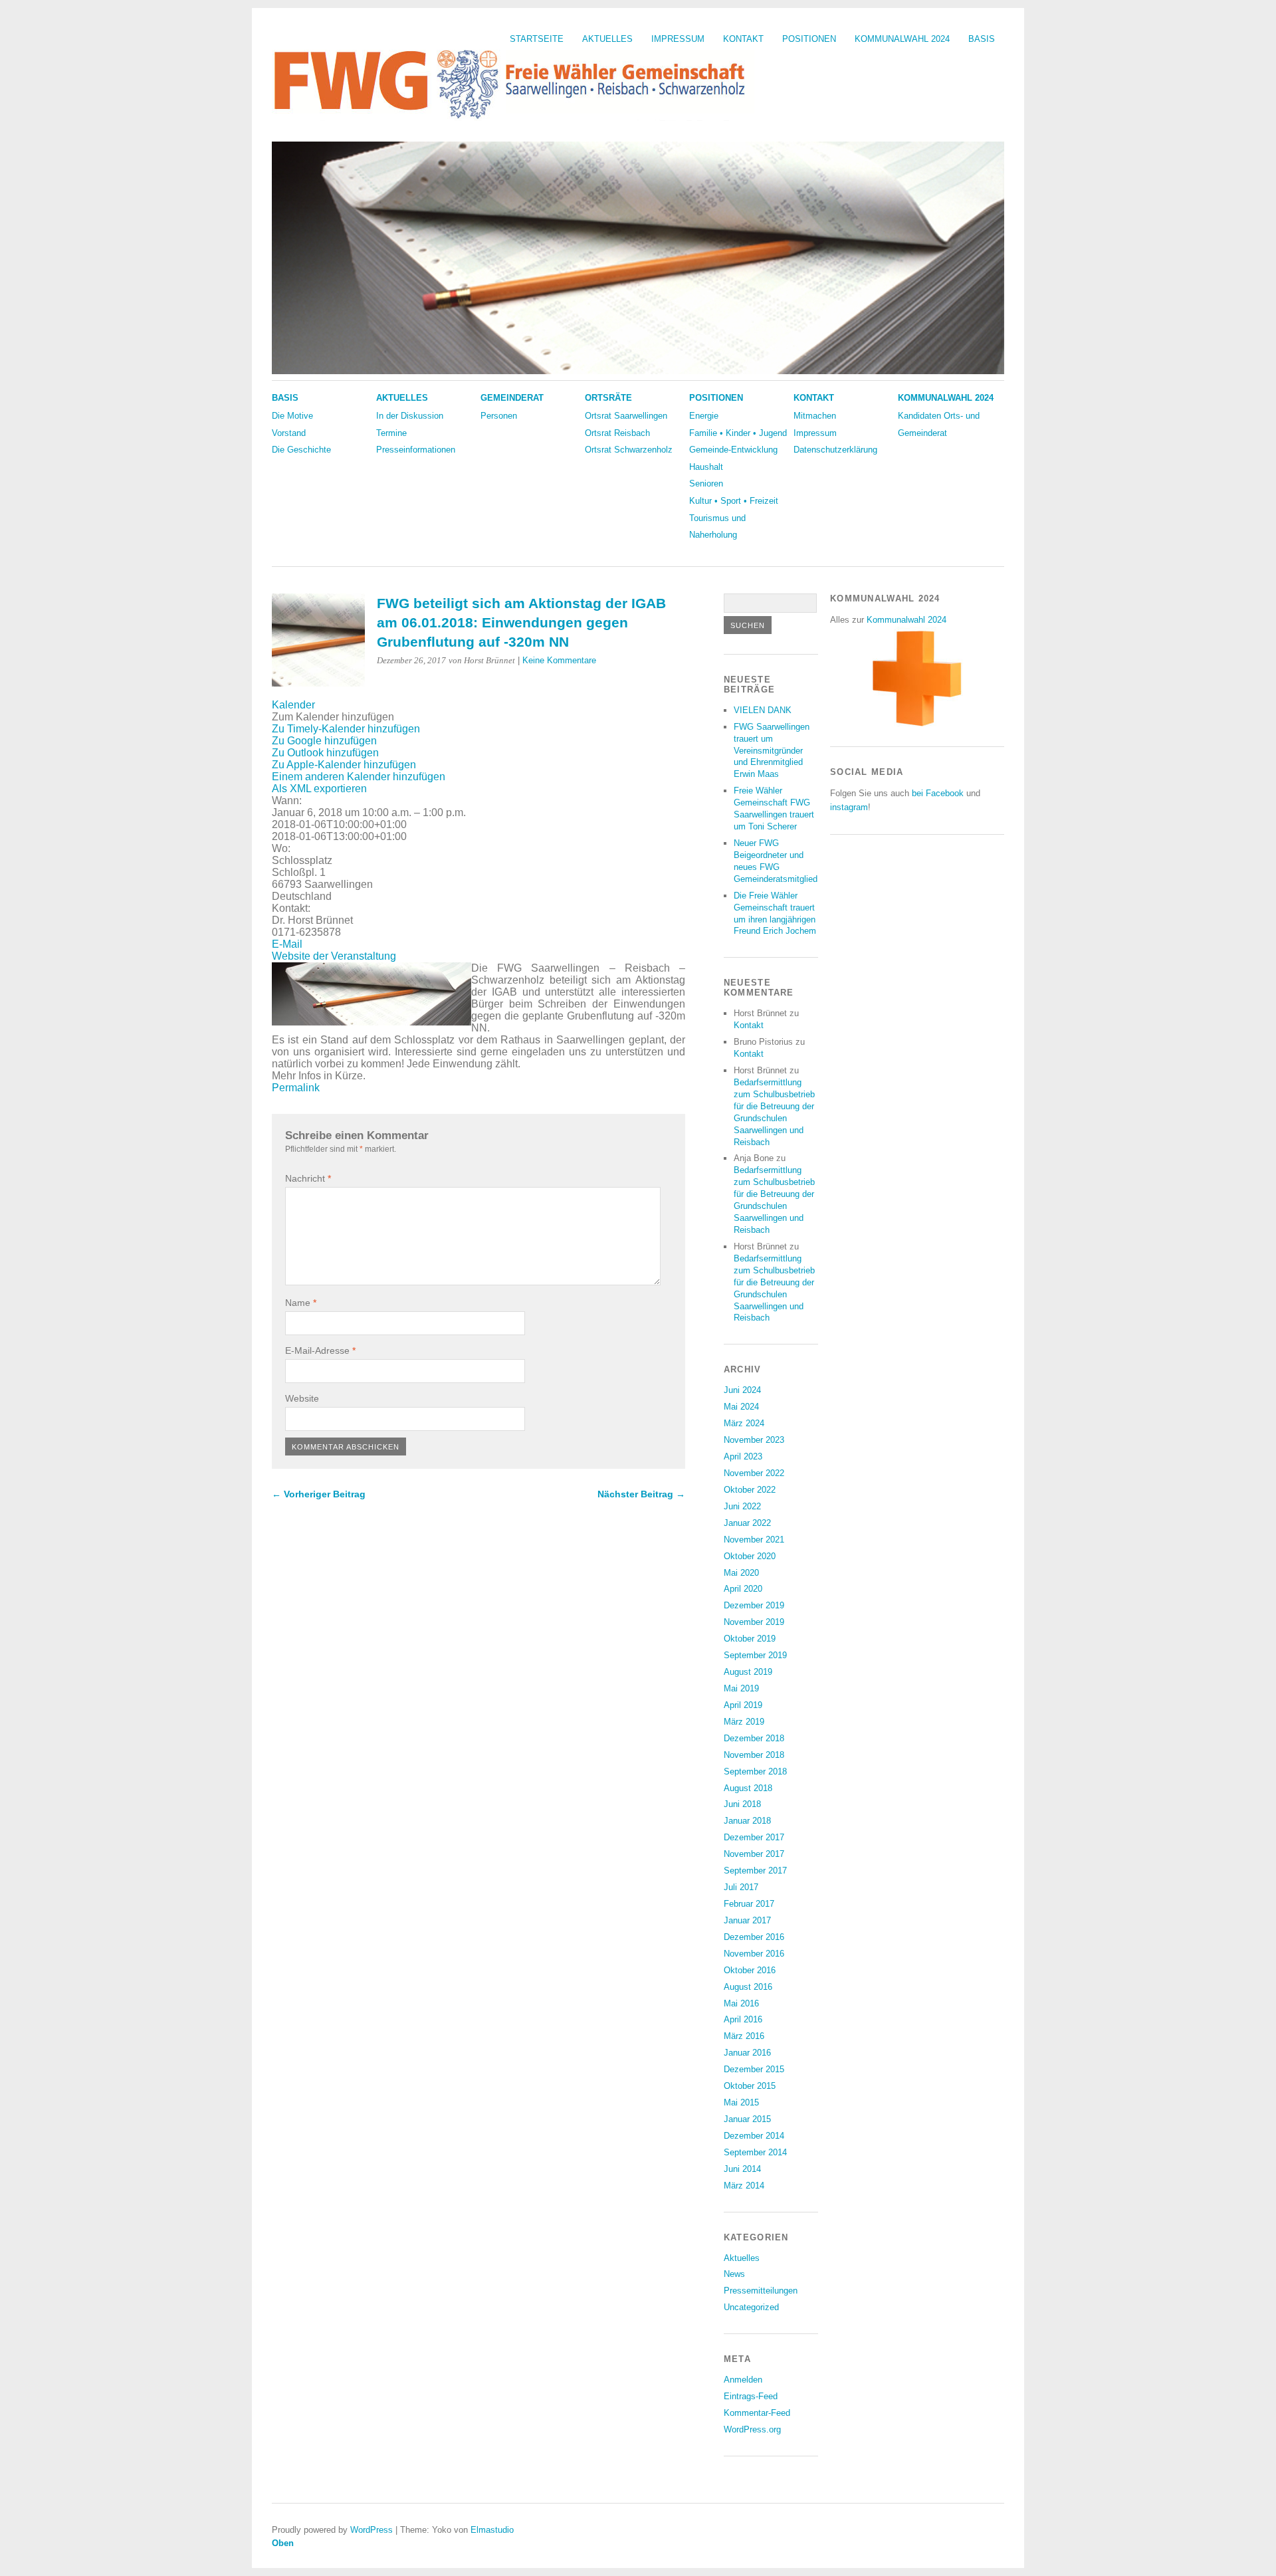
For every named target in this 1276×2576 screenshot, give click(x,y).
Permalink (296, 1088)
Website (302, 1398)
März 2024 (744, 1423)
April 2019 (743, 1705)
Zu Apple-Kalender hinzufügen (344, 765)
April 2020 (743, 1589)
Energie (704, 416)
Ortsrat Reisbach (617, 433)
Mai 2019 (741, 1688)
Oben (283, 2543)
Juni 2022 (742, 1506)
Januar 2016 (747, 2053)
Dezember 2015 (754, 2069)
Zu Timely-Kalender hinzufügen (346, 729)
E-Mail (287, 944)
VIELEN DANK (763, 710)
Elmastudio (492, 2530)
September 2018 (755, 1771)
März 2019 (744, 1722)
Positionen (809, 39)
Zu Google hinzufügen (324, 741)
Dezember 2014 (754, 2136)
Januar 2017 (747, 1920)
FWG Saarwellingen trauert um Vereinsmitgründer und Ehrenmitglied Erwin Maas (772, 751)
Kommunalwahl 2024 (902, 39)
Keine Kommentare (559, 660)
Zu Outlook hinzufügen (325, 753)
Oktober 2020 (750, 1556)
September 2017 (755, 1871)
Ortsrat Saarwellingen (626, 416)
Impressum (678, 39)
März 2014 (744, 2186)
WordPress (372, 2530)
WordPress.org (752, 2429)
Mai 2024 (741, 1407)
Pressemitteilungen (761, 2291)
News (734, 2274)
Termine (391, 433)
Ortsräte (608, 398)
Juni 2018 (742, 1804)
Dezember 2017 (754, 1837)
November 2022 (754, 1473)
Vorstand (289, 433)
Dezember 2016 (754, 1937)
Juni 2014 (742, 2169)
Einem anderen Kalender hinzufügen (359, 777)
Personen (499, 416)
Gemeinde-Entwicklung (733, 450)
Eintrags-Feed (751, 2396)
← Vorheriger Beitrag (319, 1494)
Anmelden (743, 2380)
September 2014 (755, 2152)
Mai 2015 (741, 2102)
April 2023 (743, 1456)
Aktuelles (607, 39)
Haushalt (706, 467)
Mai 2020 (741, 1573)
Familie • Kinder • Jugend (738, 433)
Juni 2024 (742, 1390)
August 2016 (748, 1987)
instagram (849, 807)
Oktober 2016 (750, 1970)
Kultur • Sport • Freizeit (734, 501)
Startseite (537, 39)
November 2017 (754, 1854)
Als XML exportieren (319, 789)
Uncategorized (751, 2307)
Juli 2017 (741, 1887)
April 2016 (743, 2019)
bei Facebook (938, 793)
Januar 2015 (747, 2119)
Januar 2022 (747, 1523)
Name (301, 1303)
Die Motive (292, 416)
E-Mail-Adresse (320, 1350)
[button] (333, 717)
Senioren (706, 483)
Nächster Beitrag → (641, 1494)
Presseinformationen (416, 450)
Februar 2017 (749, 1904)
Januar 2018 (747, 1821)
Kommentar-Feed (757, 2413)
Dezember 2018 (754, 1738)
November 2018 (754, 1755)
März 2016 (744, 2036)
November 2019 (754, 1622)
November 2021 (754, 1540)
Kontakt (743, 39)
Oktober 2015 (750, 2086)
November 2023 (754, 1440)
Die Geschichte (301, 450)
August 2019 (748, 1672)
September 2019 (755, 1655)
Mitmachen (815, 416)
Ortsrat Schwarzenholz (629, 450)
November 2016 (754, 1954)
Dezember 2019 (754, 1605)
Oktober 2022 (750, 1490)
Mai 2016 (741, 2003)
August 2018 (748, 1788)
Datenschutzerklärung (835, 450)
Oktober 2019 (750, 1639)
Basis (982, 39)
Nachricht (308, 1178)
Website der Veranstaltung (334, 956)
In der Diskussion (410, 416)
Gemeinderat (512, 398)
